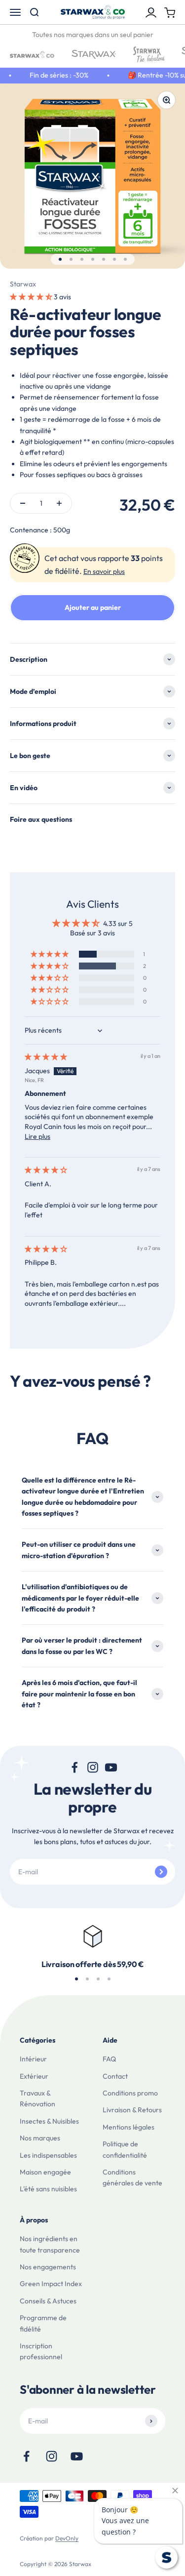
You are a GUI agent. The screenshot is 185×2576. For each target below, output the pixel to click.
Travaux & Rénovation (37, 2098)
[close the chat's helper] (175, 2491)
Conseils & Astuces (48, 2301)
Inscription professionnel (41, 2351)
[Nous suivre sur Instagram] (92, 1767)
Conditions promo (130, 2093)
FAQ (109, 2059)
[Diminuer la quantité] (23, 503)
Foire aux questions (41, 819)
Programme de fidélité (43, 2323)
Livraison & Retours (132, 2110)
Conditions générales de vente (132, 2177)
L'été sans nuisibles (48, 2189)
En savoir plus (104, 571)
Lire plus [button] (37, 1136)
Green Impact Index (51, 2284)
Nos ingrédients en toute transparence (50, 2244)
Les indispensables (48, 2155)
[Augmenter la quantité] (59, 503)
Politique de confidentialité (125, 2149)
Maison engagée (45, 2172)
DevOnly (67, 2538)
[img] (46, 1057)
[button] (32, 297)
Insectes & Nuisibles (49, 2121)
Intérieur (33, 2059)
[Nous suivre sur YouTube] (111, 1767)
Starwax (23, 284)
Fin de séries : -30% (54, 75)
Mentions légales (129, 2127)
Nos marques (40, 2138)
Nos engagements (48, 2267)
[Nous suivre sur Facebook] (74, 1767)
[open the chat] (166, 2557)
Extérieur (34, 2076)
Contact (115, 2076)
